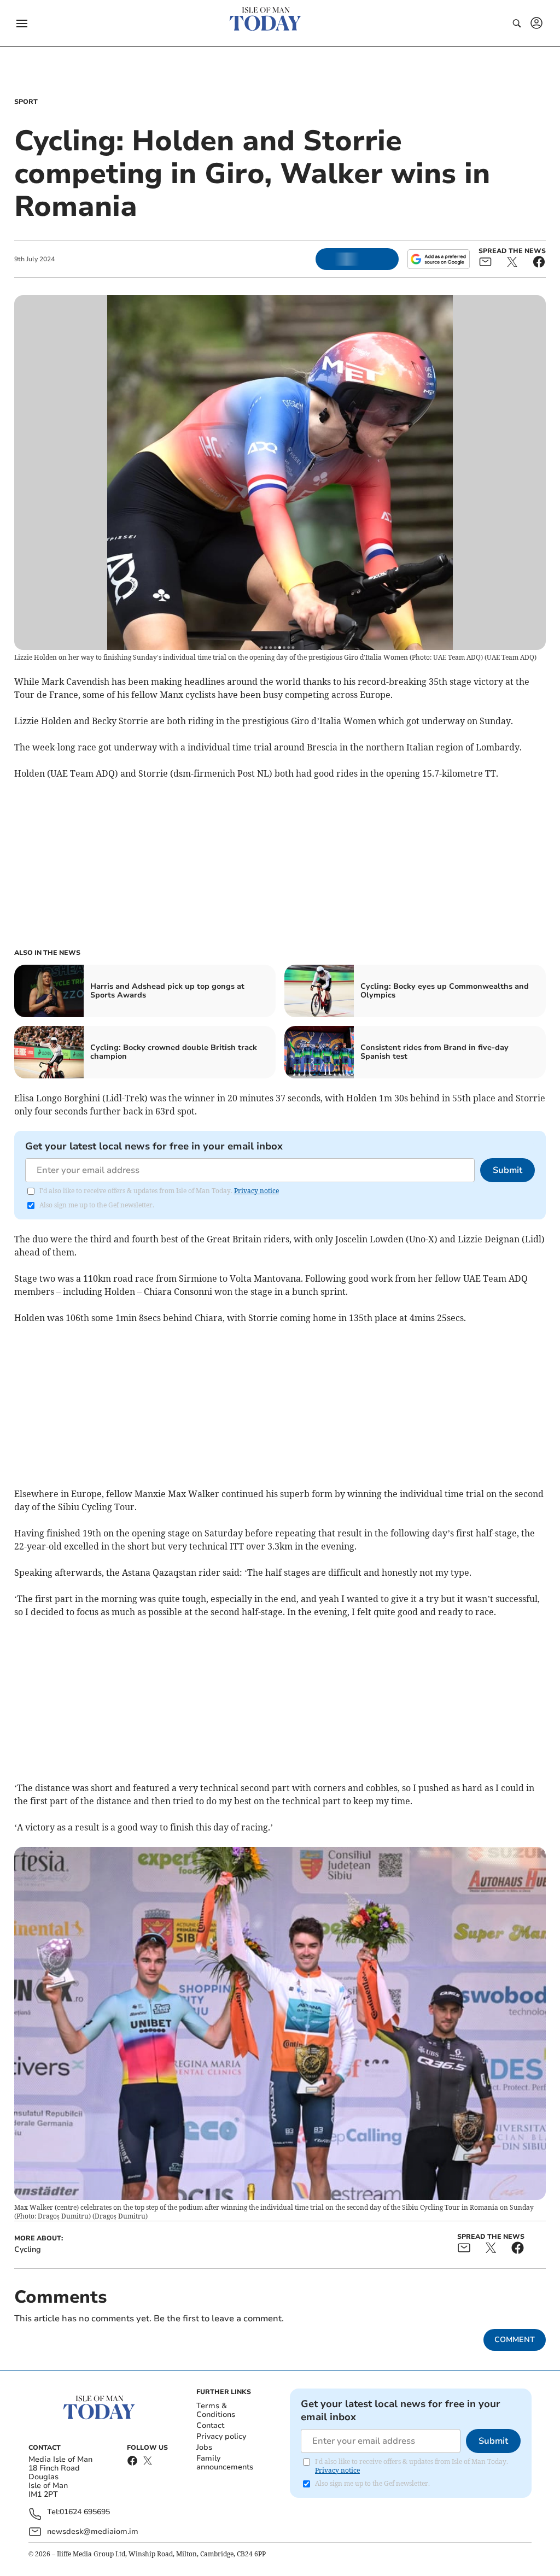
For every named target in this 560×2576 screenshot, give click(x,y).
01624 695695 (85, 2512)
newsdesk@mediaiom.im (93, 2531)
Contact (210, 2425)
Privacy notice (256, 1191)
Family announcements (225, 2463)
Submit (507, 1170)
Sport (26, 102)
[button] (22, 24)
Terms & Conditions (216, 2410)
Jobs (204, 2447)
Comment (515, 2340)
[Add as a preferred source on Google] (439, 259)
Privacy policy (221, 2436)
